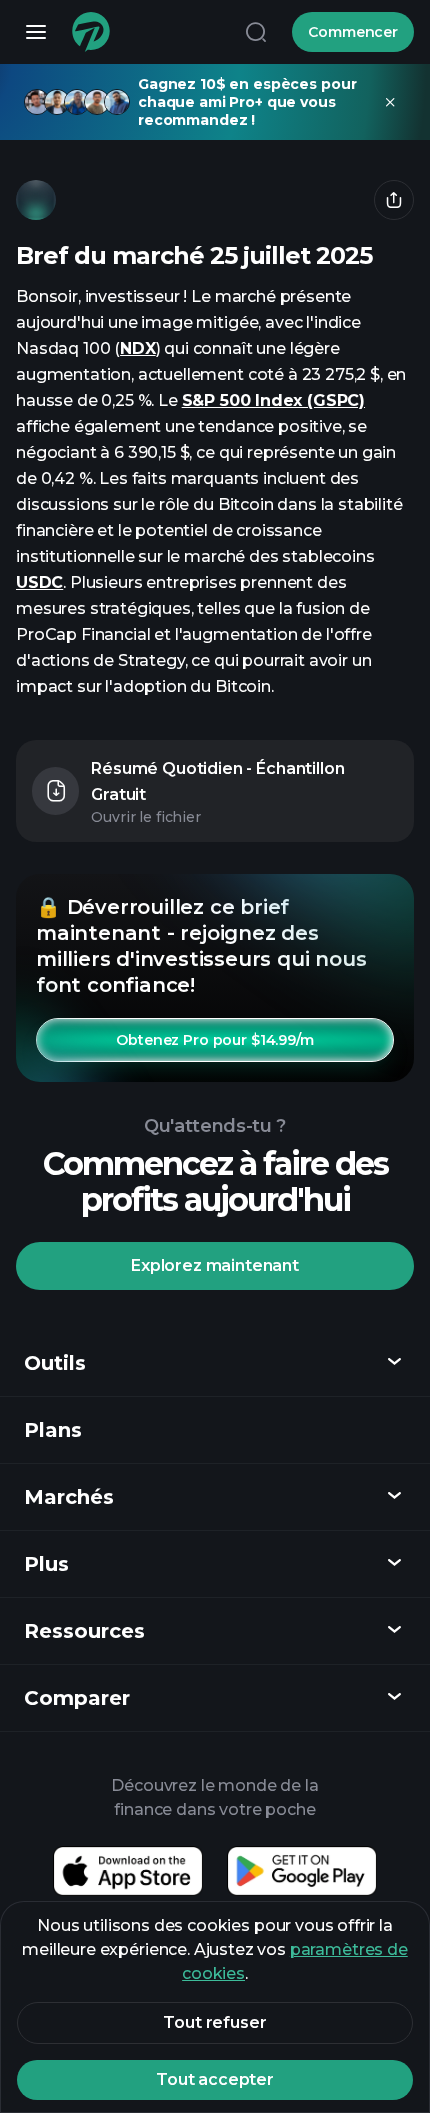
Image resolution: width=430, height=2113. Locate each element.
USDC (39, 582)
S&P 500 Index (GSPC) (273, 400)
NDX (137, 348)
